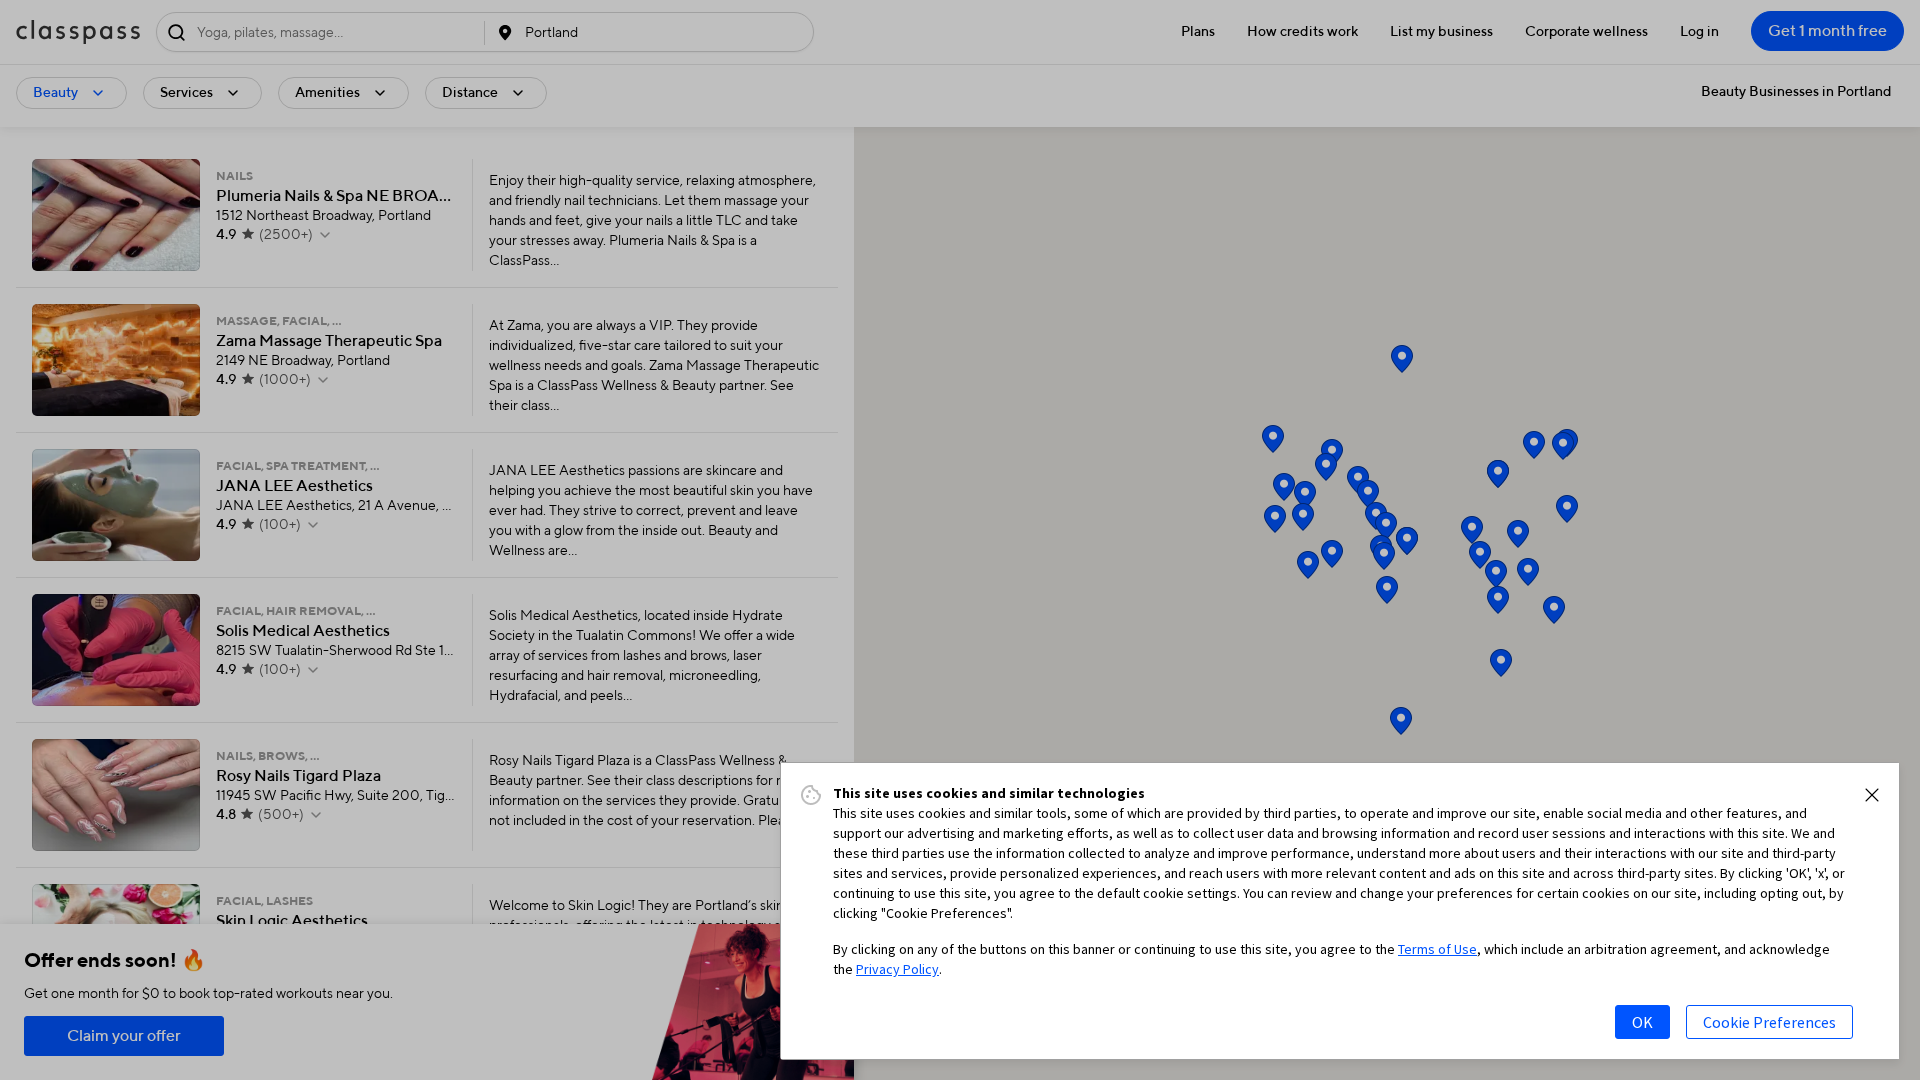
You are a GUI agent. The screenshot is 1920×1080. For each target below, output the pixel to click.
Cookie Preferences (1769, 1022)
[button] (1872, 795)
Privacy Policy (897, 969)
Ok (1642, 1022)
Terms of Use (1437, 949)
